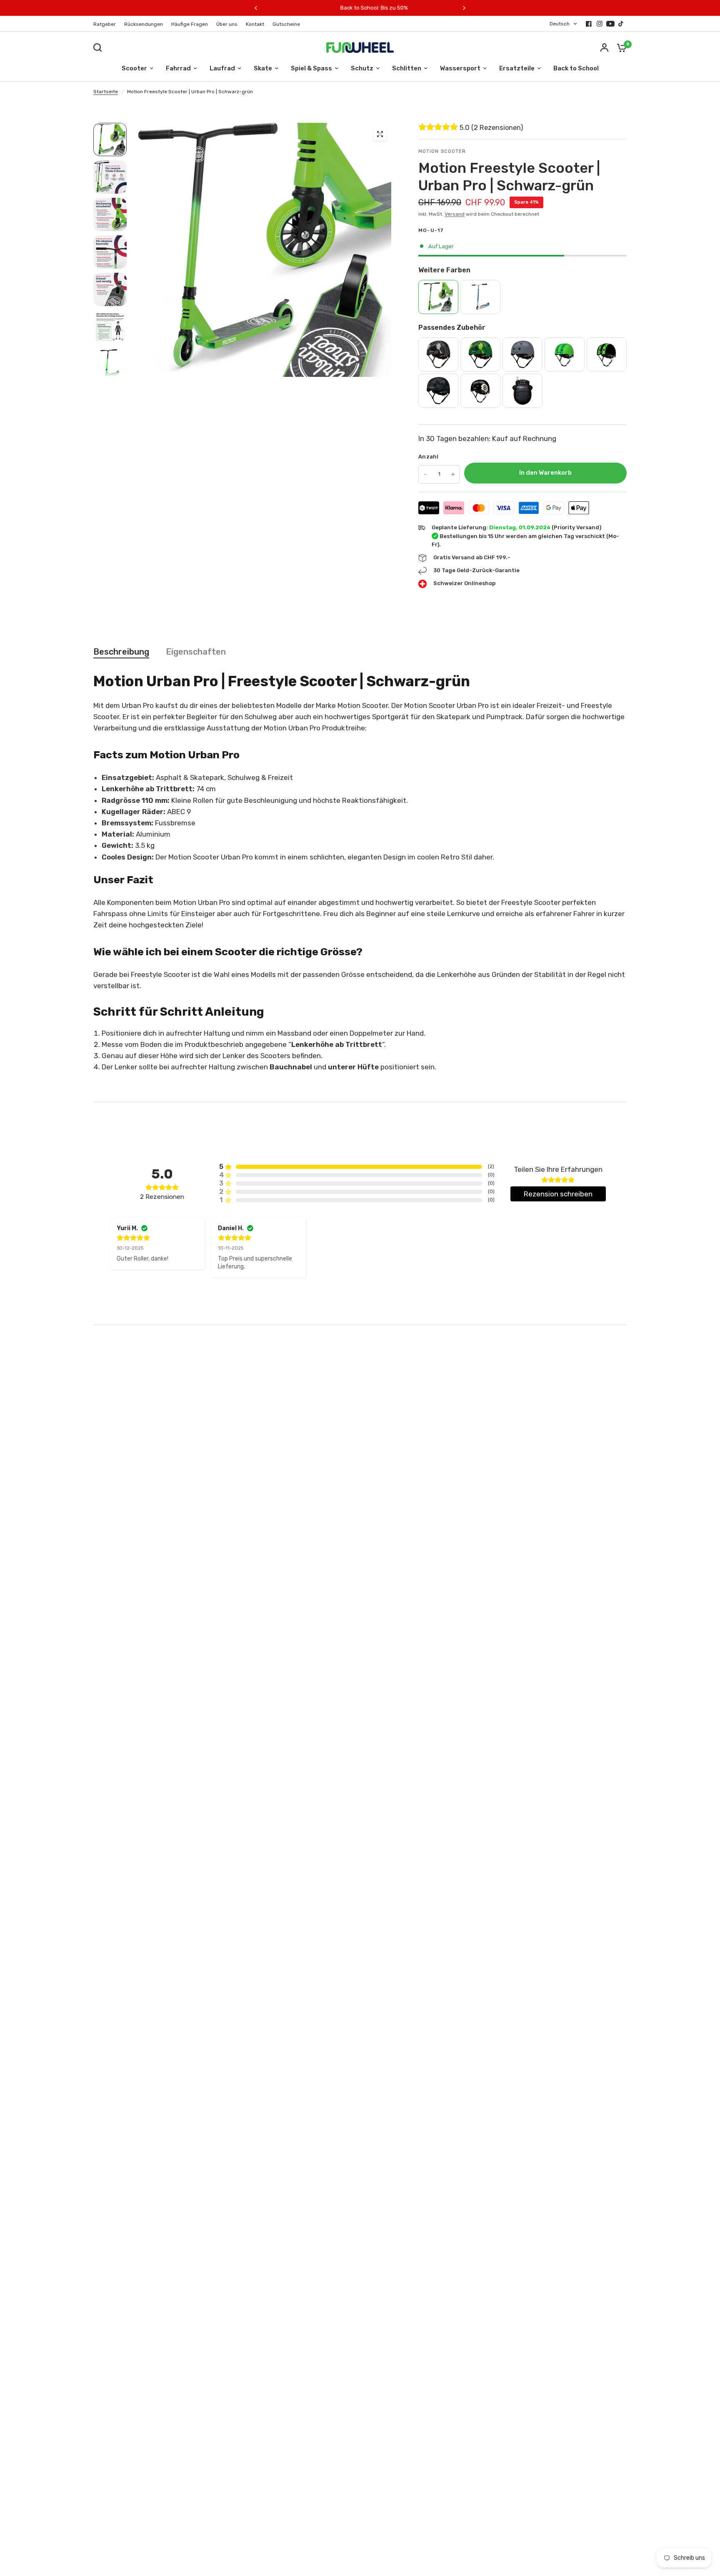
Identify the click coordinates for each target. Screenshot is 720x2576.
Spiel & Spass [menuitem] (311, 68)
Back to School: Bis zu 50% (297, 8)
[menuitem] (107, 24)
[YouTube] (610, 24)
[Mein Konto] (604, 47)
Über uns (227, 24)
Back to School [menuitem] (576, 68)
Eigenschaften (196, 652)
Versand (455, 214)
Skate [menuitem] (263, 68)
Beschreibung (121, 652)
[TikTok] (621, 24)
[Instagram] (600, 24)
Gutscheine (286, 24)
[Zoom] (380, 134)
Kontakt (255, 24)
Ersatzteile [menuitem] (517, 68)
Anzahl (429, 457)
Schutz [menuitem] (362, 68)
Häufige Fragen (190, 24)
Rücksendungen (144, 24)
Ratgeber (105, 24)
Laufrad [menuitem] (222, 68)
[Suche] (100, 47)
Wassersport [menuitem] (460, 68)
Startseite (106, 92)
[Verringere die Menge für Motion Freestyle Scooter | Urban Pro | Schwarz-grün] (425, 474)
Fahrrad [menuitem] (178, 68)
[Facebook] (589, 24)
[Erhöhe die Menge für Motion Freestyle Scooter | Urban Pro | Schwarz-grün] (453, 474)
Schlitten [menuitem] (407, 68)
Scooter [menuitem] (134, 68)
